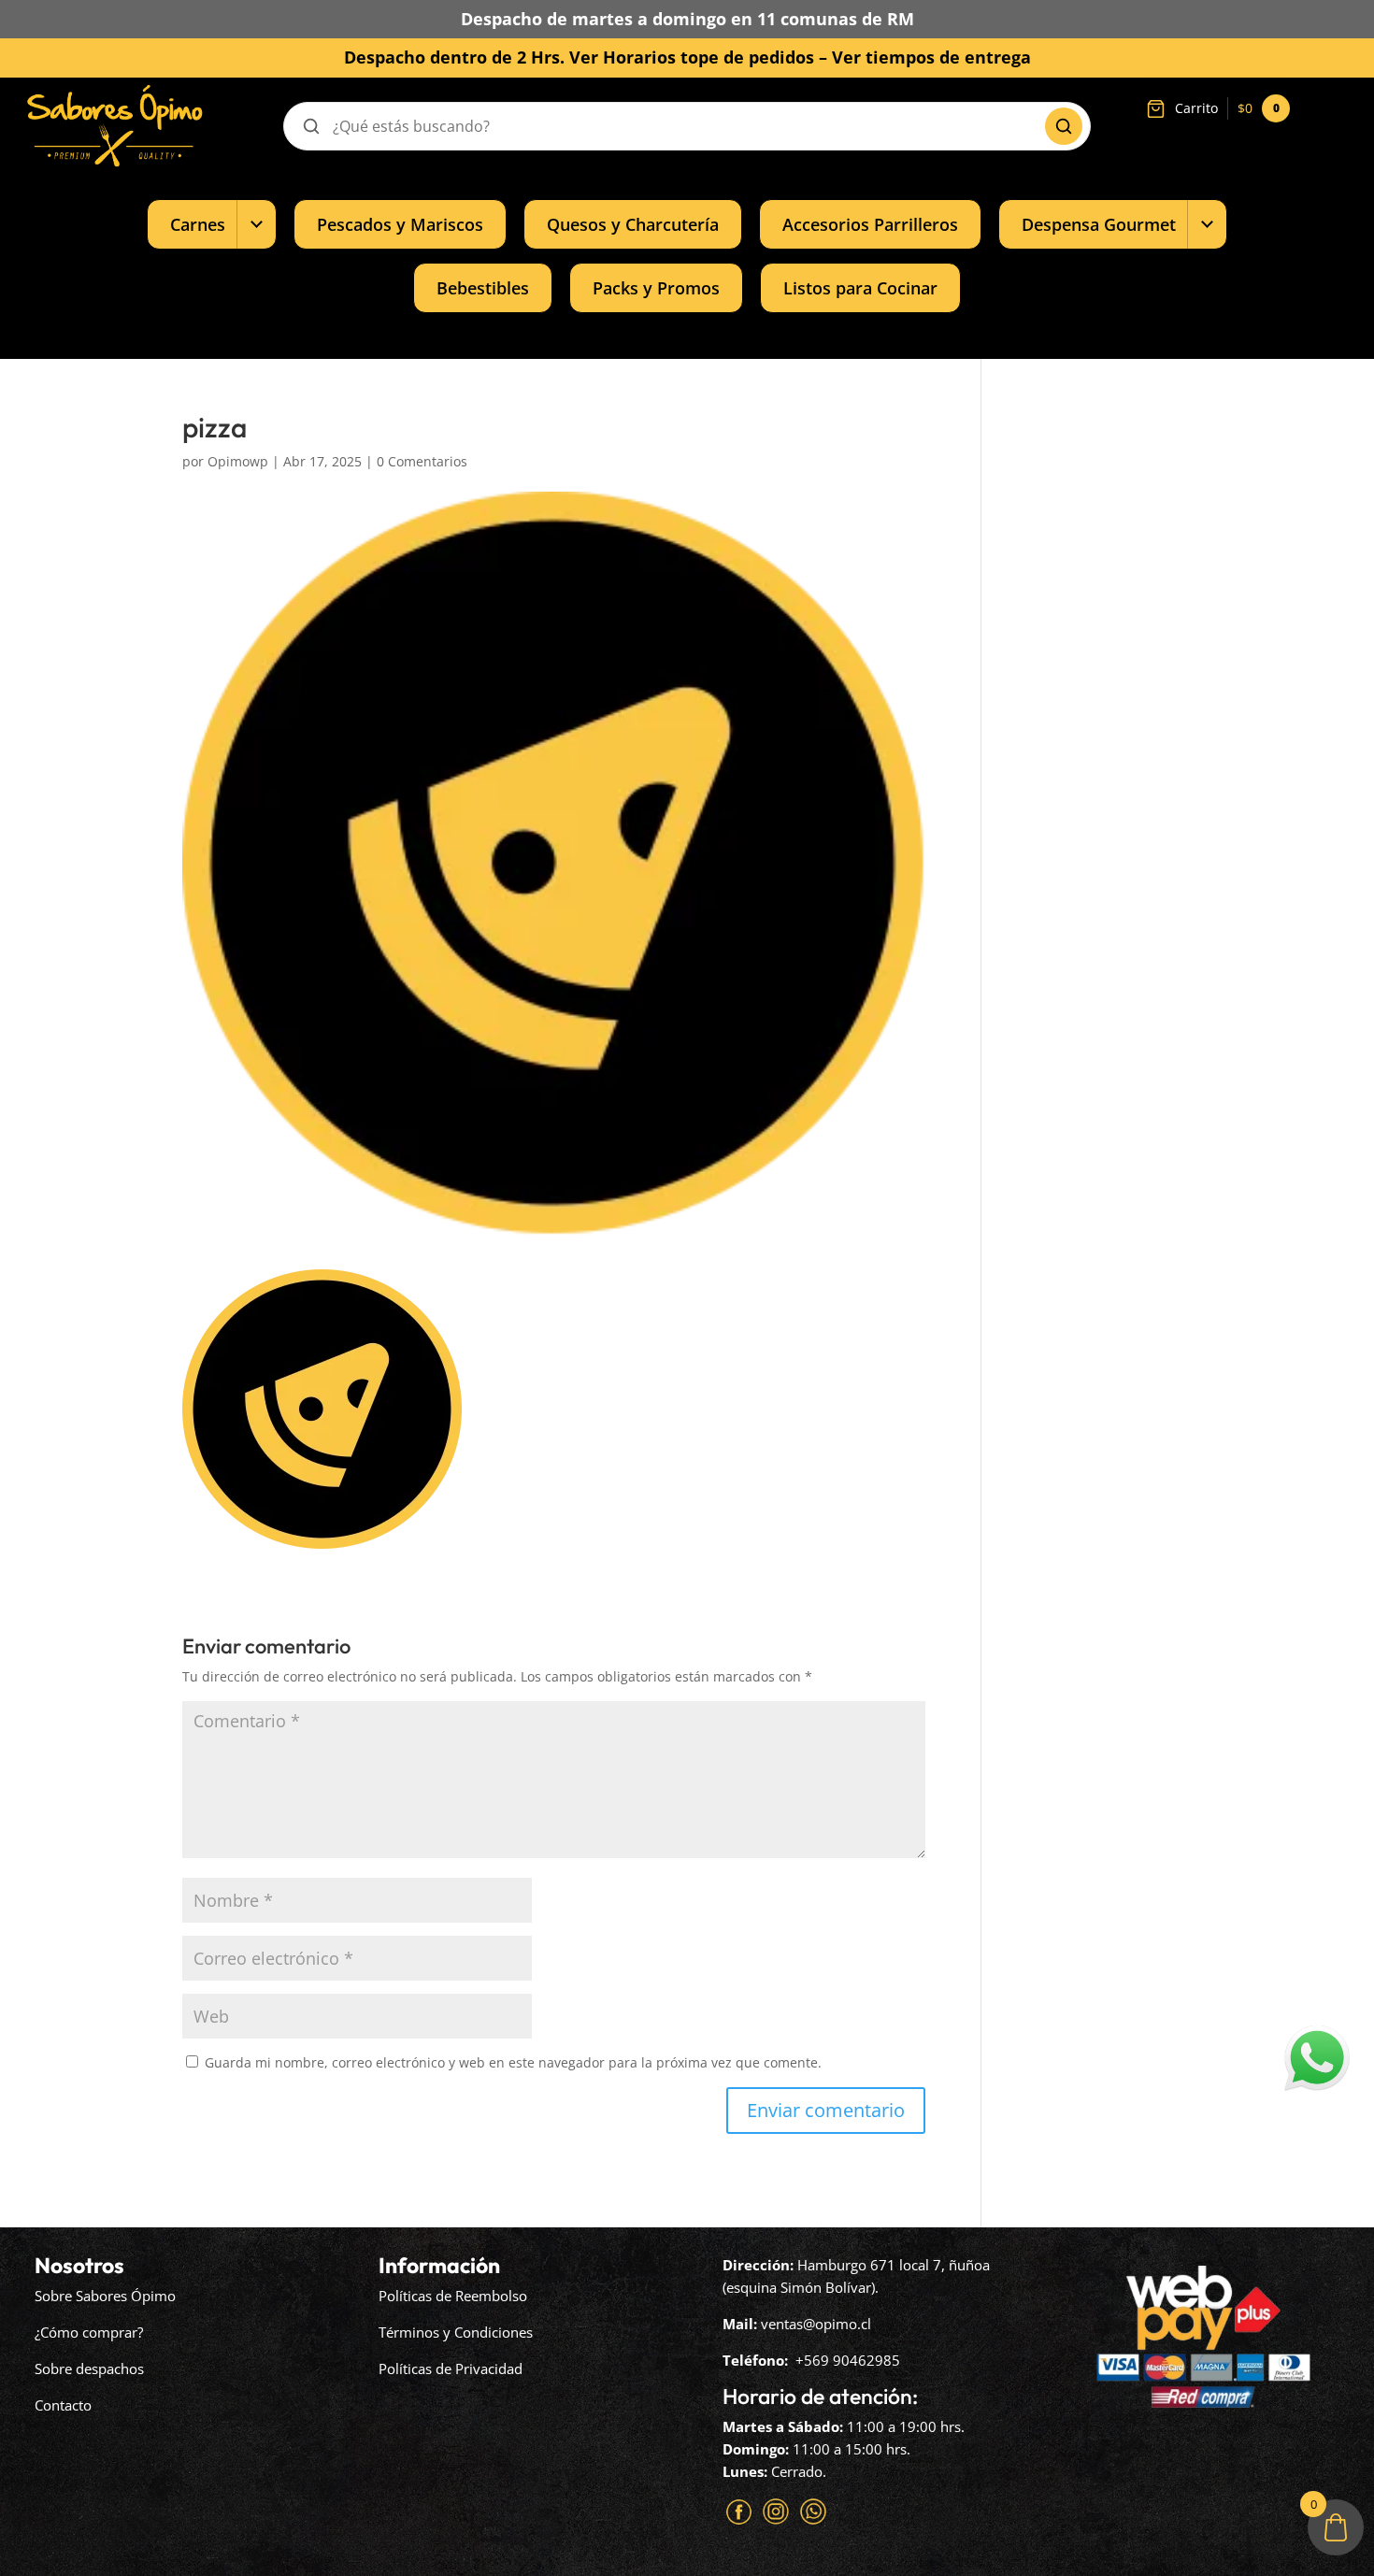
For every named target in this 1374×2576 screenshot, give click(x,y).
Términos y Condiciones (456, 2332)
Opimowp (238, 461)
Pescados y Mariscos (400, 224)
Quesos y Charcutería (633, 224)
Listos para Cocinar (860, 287)
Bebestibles (483, 287)
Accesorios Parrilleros (870, 224)
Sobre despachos (89, 2368)
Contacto (63, 2405)
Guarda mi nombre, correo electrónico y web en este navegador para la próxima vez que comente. (513, 2062)
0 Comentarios (422, 461)
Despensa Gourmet (1099, 224)
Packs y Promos (656, 287)
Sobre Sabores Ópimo (105, 2296)
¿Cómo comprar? (89, 2332)
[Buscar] (1064, 126)
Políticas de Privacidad (451, 2368)
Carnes (198, 224)
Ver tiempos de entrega (931, 57)
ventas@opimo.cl (816, 2324)
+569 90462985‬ (848, 2360)
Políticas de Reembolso (453, 2296)
